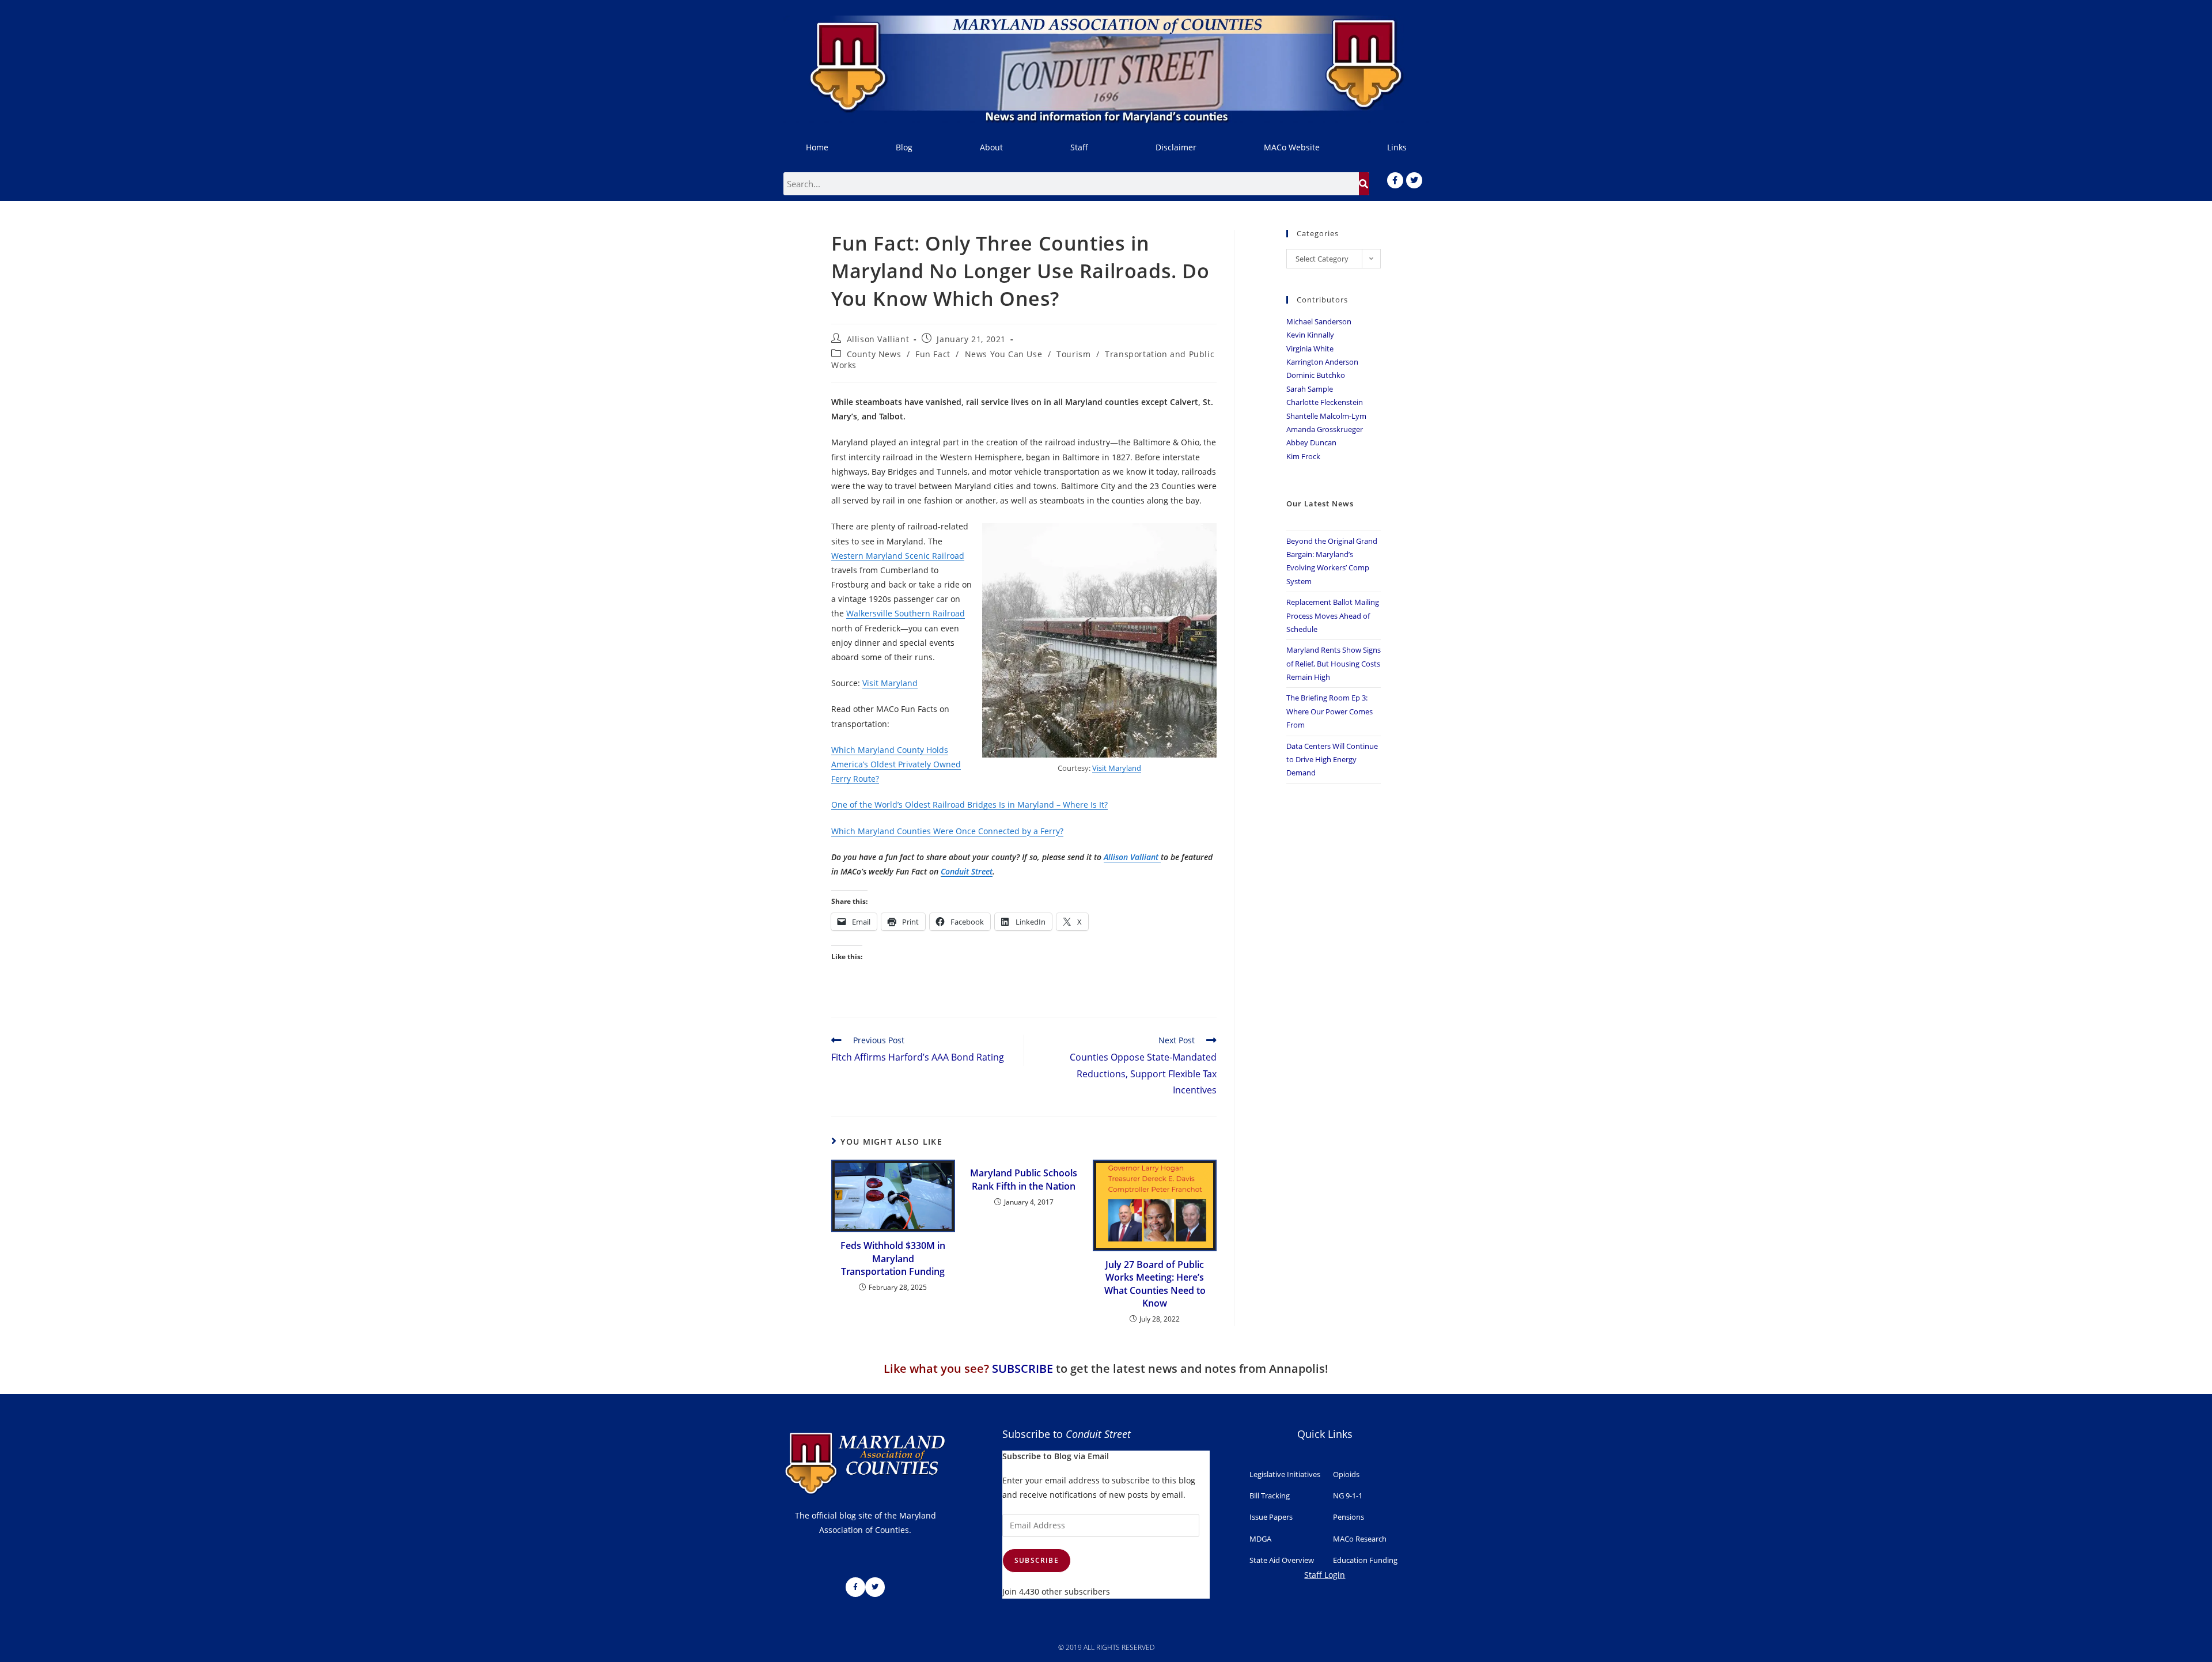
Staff (1079, 147)
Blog (904, 147)
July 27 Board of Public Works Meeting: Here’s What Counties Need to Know (1155, 1284)
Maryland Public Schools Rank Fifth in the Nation (1024, 1179)
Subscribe (1037, 1560)
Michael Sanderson (1319, 321)
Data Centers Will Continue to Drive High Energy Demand (1332, 760)
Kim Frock (1303, 456)
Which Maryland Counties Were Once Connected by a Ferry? (947, 831)
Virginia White (1310, 349)
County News (874, 354)
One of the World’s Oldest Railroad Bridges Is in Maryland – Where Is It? (969, 805)
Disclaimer (1176, 147)
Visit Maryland (1117, 768)
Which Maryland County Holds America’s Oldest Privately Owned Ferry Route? (896, 764)
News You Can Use (1004, 354)
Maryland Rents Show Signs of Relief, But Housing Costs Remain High (1334, 663)
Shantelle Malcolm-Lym (1326, 416)
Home (817, 147)
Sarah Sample (1310, 389)
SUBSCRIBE (1022, 1368)
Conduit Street (967, 871)
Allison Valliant (878, 339)
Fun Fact (933, 354)
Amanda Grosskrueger (1325, 429)
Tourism (1073, 354)
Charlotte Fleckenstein (1325, 402)
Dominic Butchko (1316, 375)
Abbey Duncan (1311, 442)
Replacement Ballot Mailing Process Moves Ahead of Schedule (1333, 616)
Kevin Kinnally (1310, 335)
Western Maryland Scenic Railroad (898, 556)
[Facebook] (1395, 180)
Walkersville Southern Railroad (906, 613)
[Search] (1364, 184)
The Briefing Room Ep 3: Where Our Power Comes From (1330, 711)
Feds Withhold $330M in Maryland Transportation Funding (893, 1258)
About (991, 147)
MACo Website (1292, 147)
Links (1397, 147)
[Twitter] (1414, 180)
